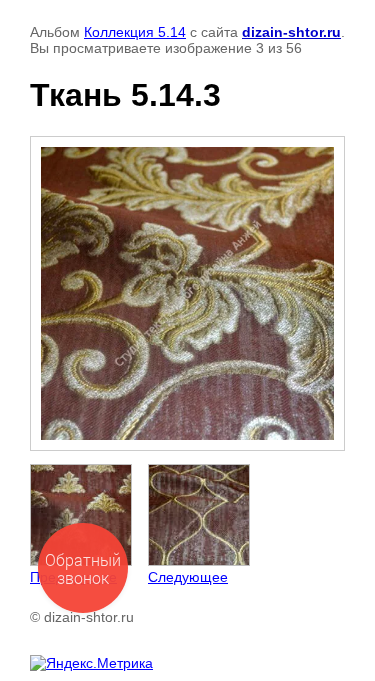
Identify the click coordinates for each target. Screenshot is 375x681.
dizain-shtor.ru (291, 32)
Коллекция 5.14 (135, 32)
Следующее (188, 577)
